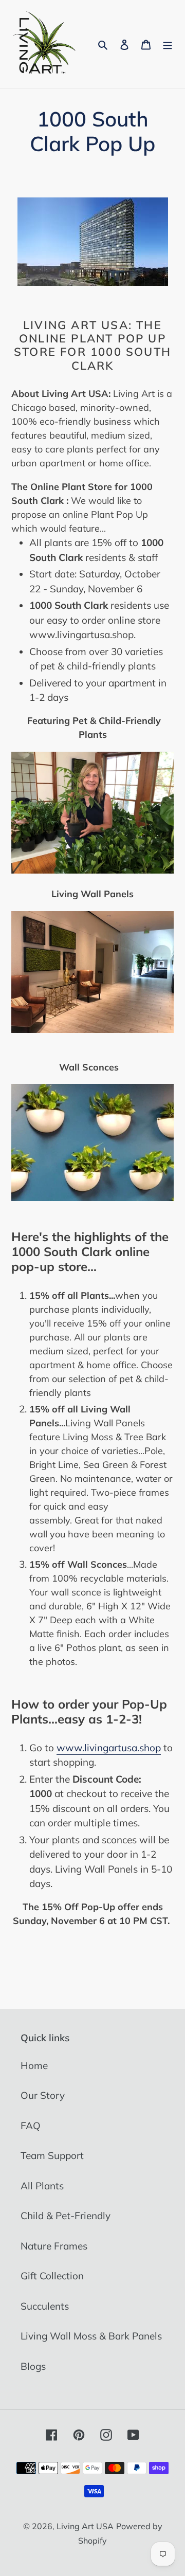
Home (34, 2065)
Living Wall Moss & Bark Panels (91, 2336)
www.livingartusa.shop (109, 1748)
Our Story (43, 2095)
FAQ (31, 2126)
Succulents (45, 2306)
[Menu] (168, 44)
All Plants (42, 2186)
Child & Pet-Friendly (66, 2216)
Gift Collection (52, 2276)
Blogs (33, 2366)
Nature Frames (54, 2246)
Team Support (52, 2155)
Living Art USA (85, 2526)
